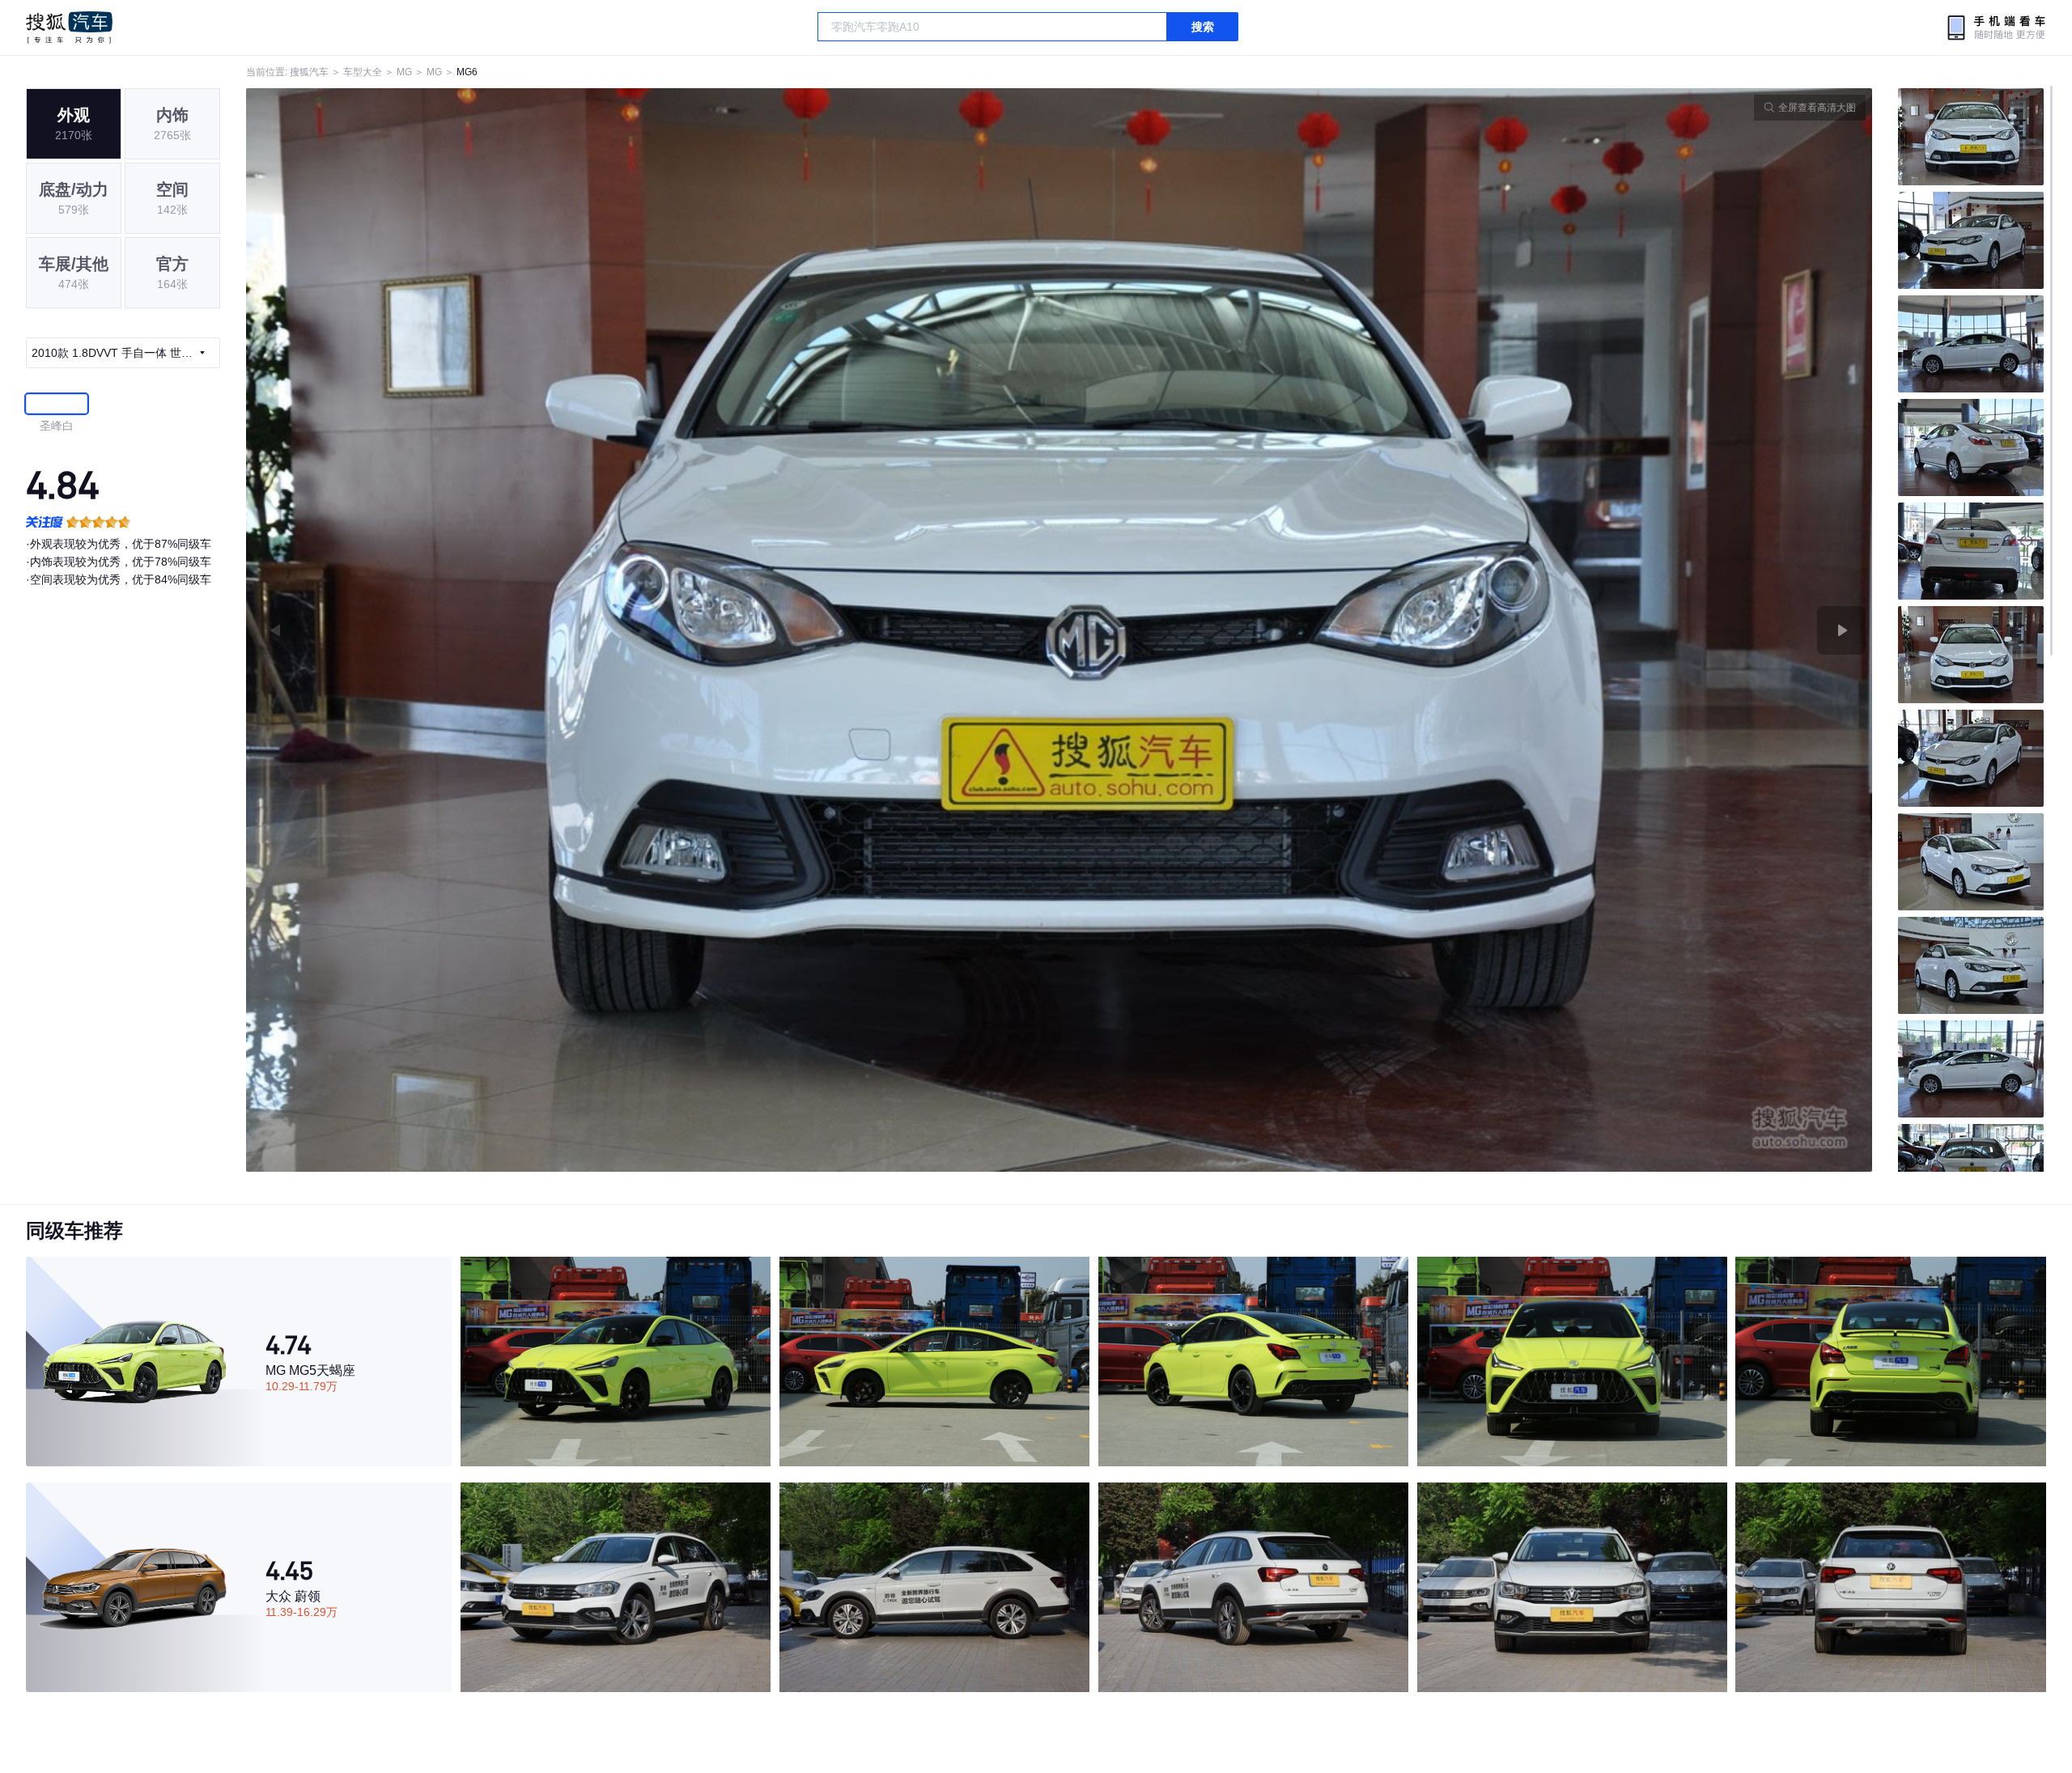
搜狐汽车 (69, 28)
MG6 (467, 72)
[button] (653, 630)
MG (404, 72)
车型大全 (363, 72)
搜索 (1203, 27)
